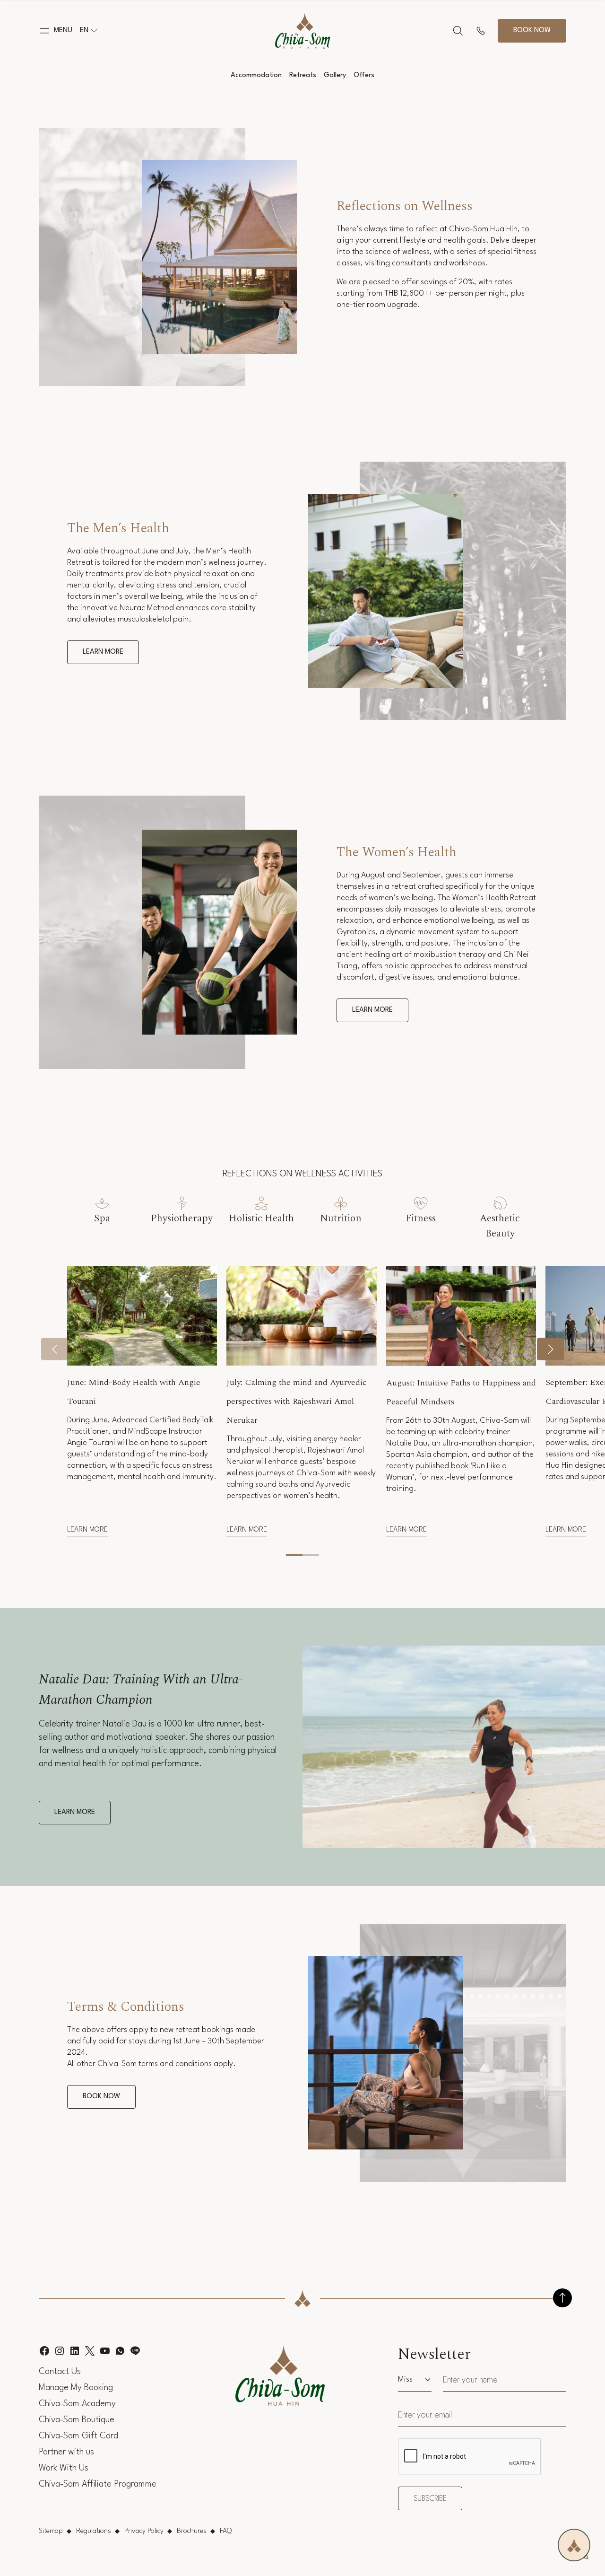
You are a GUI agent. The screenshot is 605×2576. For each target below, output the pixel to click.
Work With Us (64, 2468)
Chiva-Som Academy (77, 2404)
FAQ (226, 2531)
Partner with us (66, 2452)
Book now (532, 31)
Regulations (94, 2531)
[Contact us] (481, 31)
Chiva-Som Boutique (77, 2420)
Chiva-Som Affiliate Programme (98, 2484)
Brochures (192, 2531)
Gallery (335, 75)
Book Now (101, 2097)
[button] (56, 31)
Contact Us (60, 2372)
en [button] (84, 31)
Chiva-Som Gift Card (78, 2436)
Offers (364, 75)
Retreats (303, 75)
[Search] (458, 31)
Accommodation (256, 75)
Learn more (103, 652)
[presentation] (55, 1349)
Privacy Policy (144, 2531)
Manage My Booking (76, 2388)
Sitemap (51, 2531)
